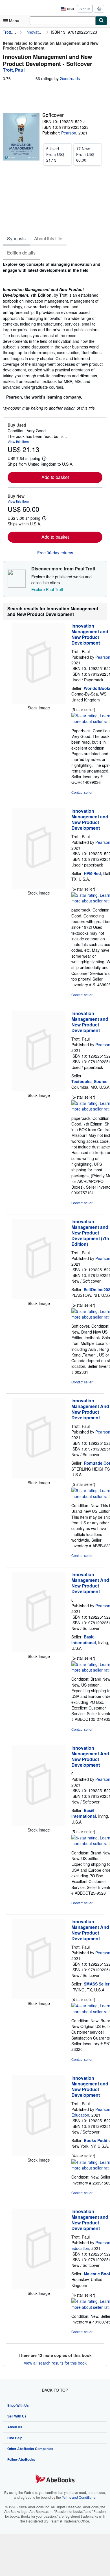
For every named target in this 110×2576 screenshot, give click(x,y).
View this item (18, 441)
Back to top (55, 2390)
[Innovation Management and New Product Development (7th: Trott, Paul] (39, 1298)
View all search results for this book (55, 2363)
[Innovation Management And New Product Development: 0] (39, 1651)
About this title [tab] (48, 238)
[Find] (101, 21)
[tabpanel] (53, 336)
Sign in (85, 9)
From (55, 154)
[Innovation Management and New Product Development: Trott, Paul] (39, 702)
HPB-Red (92, 873)
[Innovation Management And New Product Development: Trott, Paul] (39, 1477)
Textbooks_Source (89, 1081)
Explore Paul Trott (47, 589)
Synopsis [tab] (16, 238)
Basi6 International (84, 1640)
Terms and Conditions (79, 2497)
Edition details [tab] (21, 253)
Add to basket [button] (55, 477)
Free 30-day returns (55, 553)
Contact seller (82, 792)
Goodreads (70, 78)
